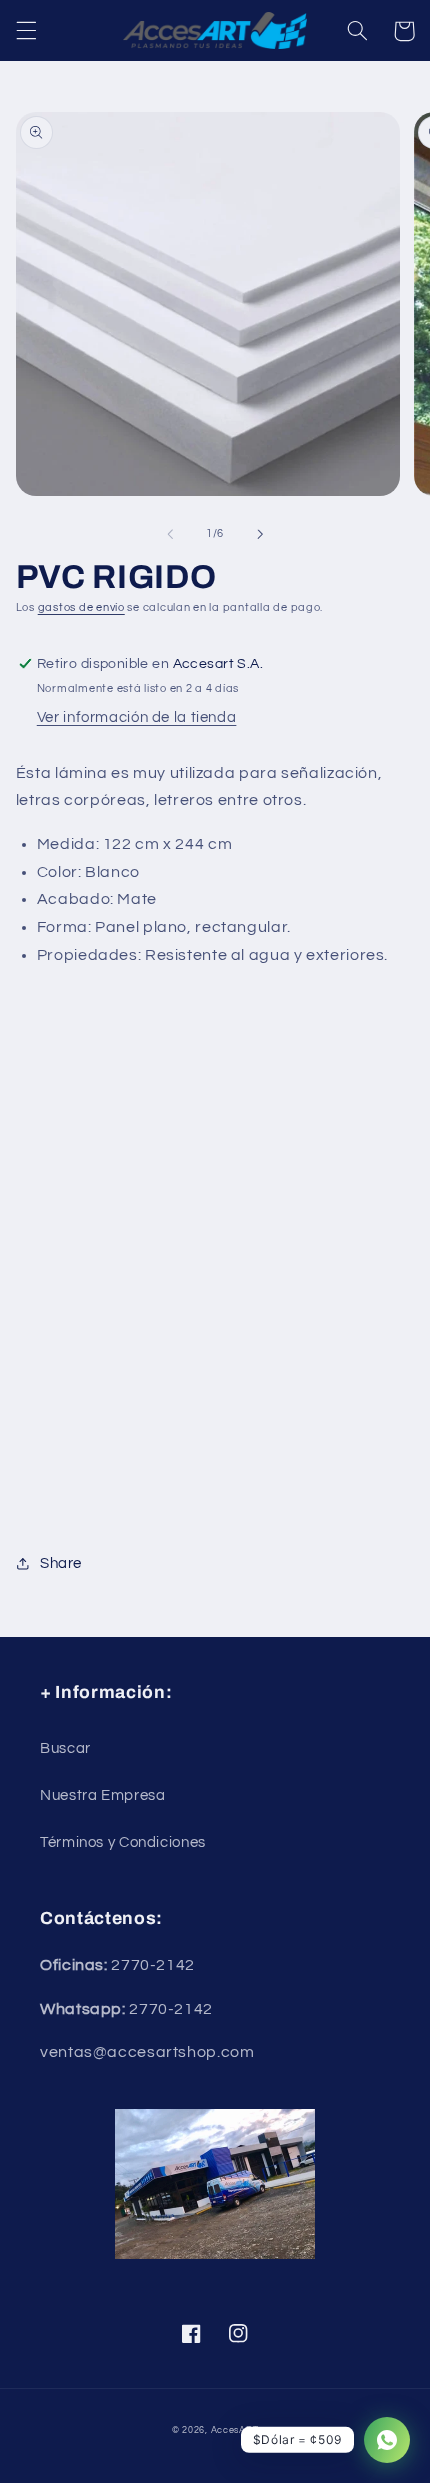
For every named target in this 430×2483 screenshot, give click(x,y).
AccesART (235, 2430)
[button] (26, 31)
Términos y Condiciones (123, 1842)
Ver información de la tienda (137, 717)
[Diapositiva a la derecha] (260, 534)
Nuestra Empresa (102, 1795)
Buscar (65, 1748)
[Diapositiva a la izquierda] (170, 534)
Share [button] (61, 1563)
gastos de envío (81, 607)
